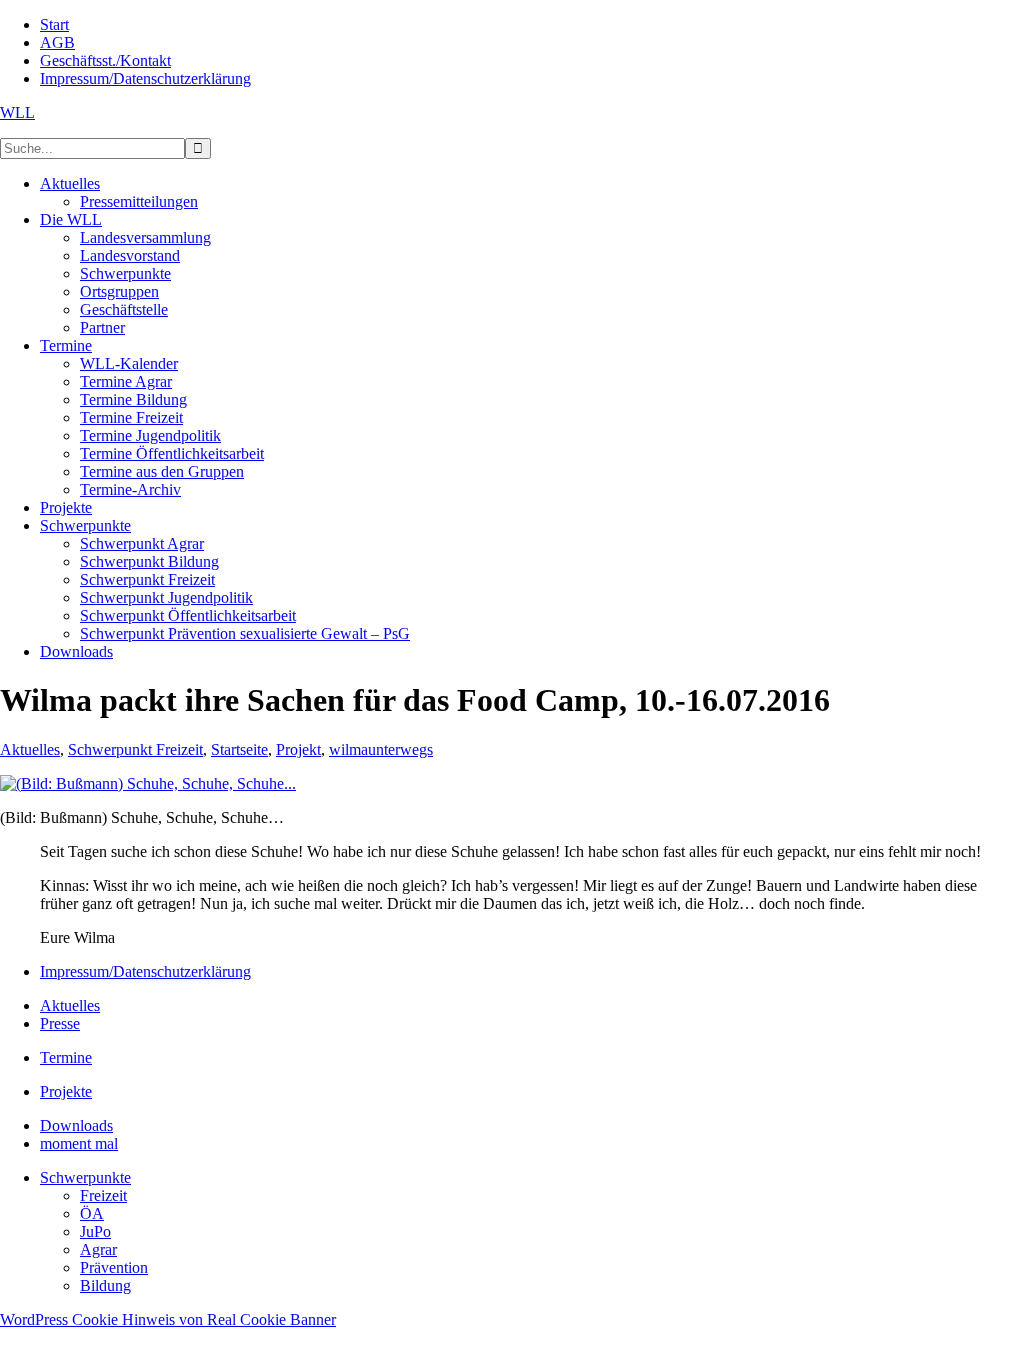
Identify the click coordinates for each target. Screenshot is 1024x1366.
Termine (66, 1057)
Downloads (76, 1125)
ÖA (92, 1213)
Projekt (298, 749)
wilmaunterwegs (381, 749)
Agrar (98, 1249)
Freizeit (103, 1195)
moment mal (79, 1143)
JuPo (95, 1231)
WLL (17, 112)
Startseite (239, 749)
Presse (60, 1023)
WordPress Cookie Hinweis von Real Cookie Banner (168, 1319)
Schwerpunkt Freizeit (135, 749)
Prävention (114, 1267)
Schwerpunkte (85, 1177)
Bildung (105, 1285)
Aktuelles (30, 749)
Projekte (66, 1091)
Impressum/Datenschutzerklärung (145, 971)
